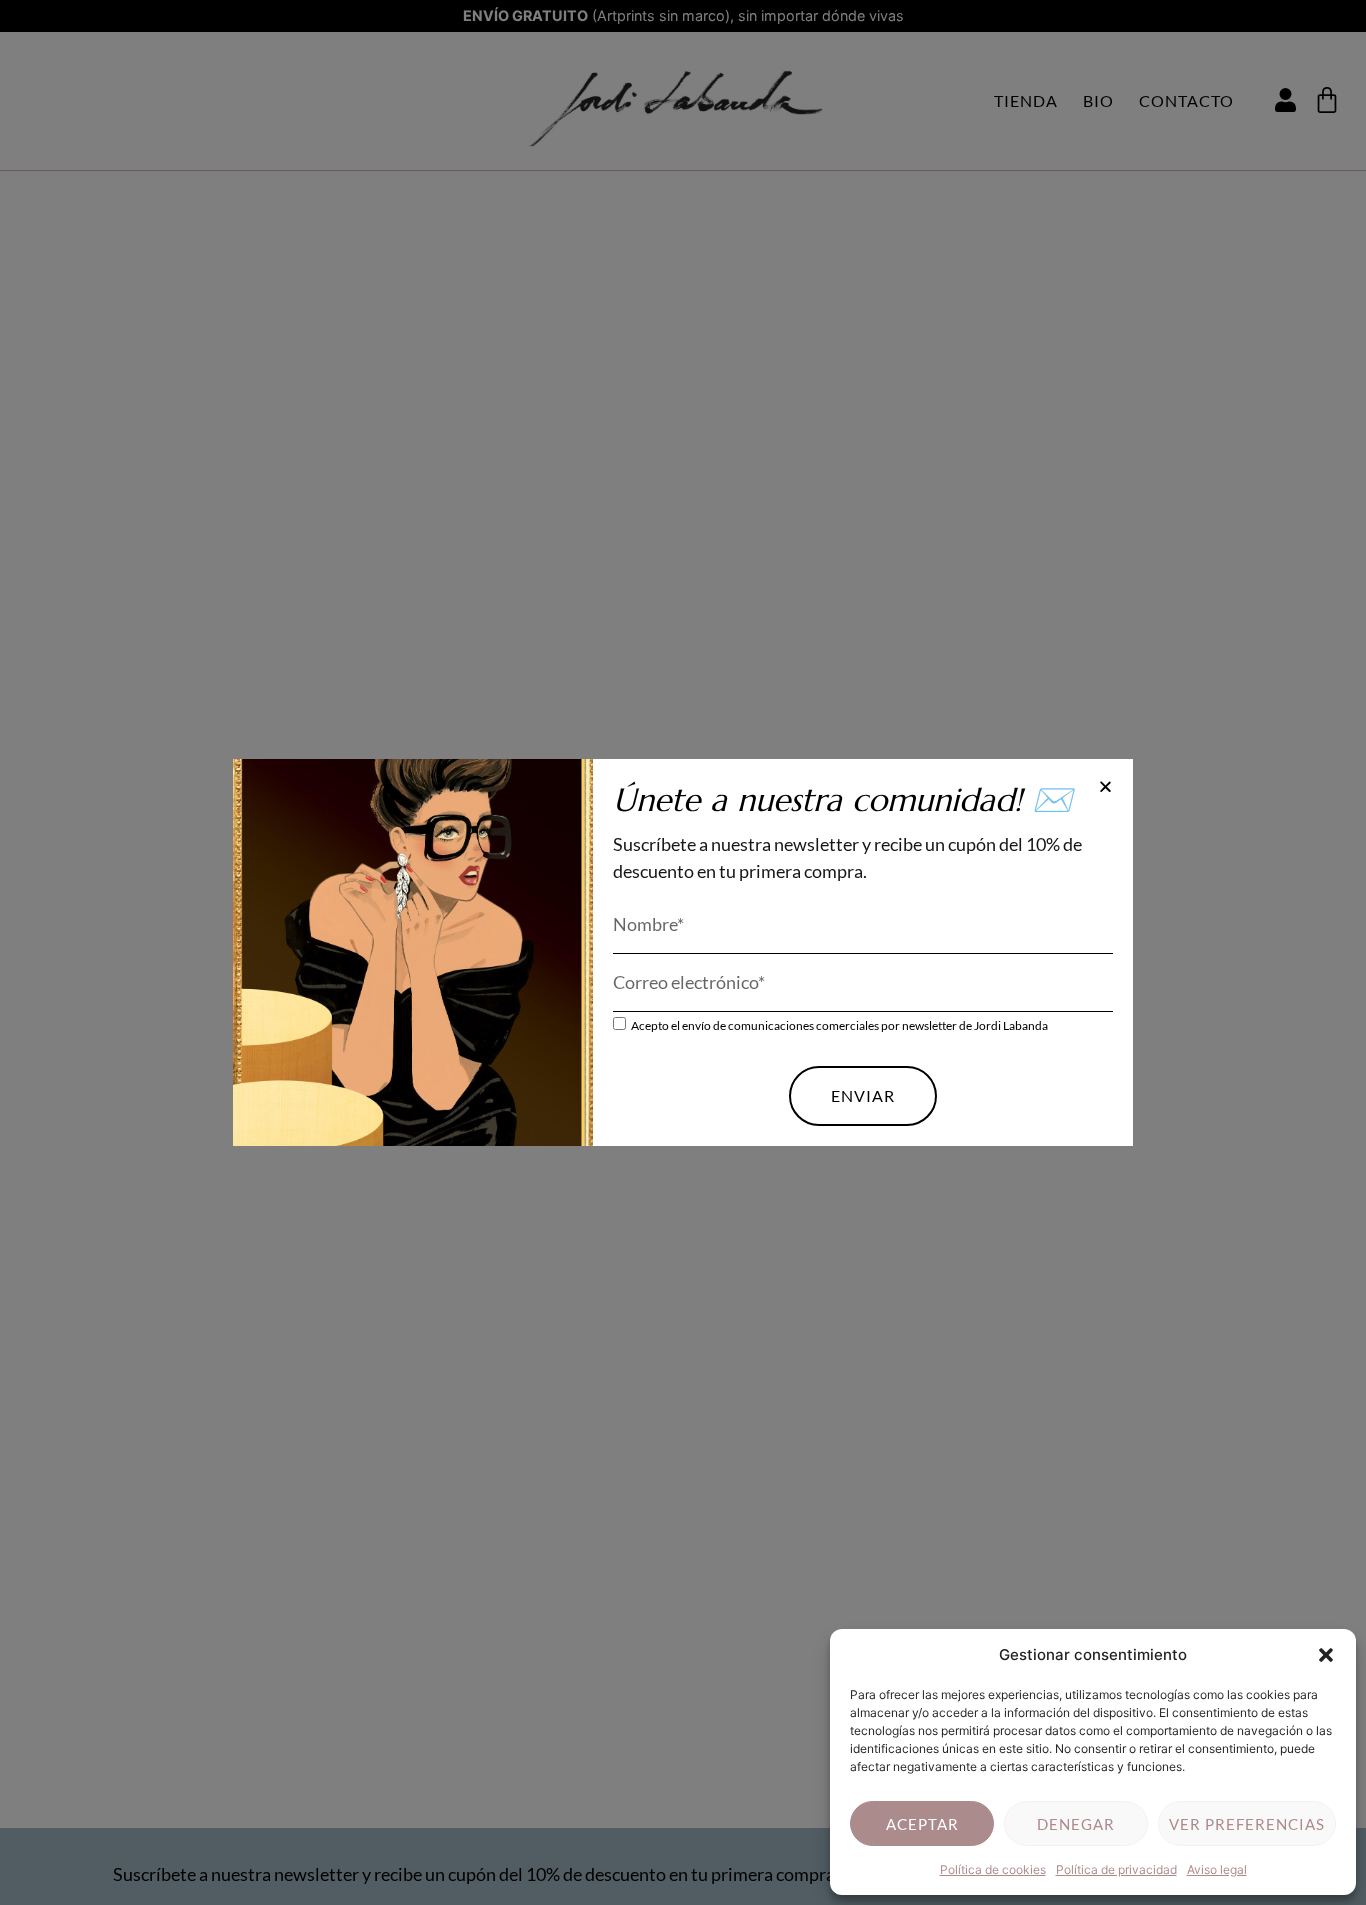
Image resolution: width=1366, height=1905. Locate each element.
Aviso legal (1217, 1869)
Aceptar (922, 1824)
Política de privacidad (1116, 1869)
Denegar (1076, 1824)
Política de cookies (993, 1869)
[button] (1326, 1655)
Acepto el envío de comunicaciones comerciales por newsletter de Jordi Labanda (839, 1024)
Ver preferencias (1247, 1824)
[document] (683, 952)
